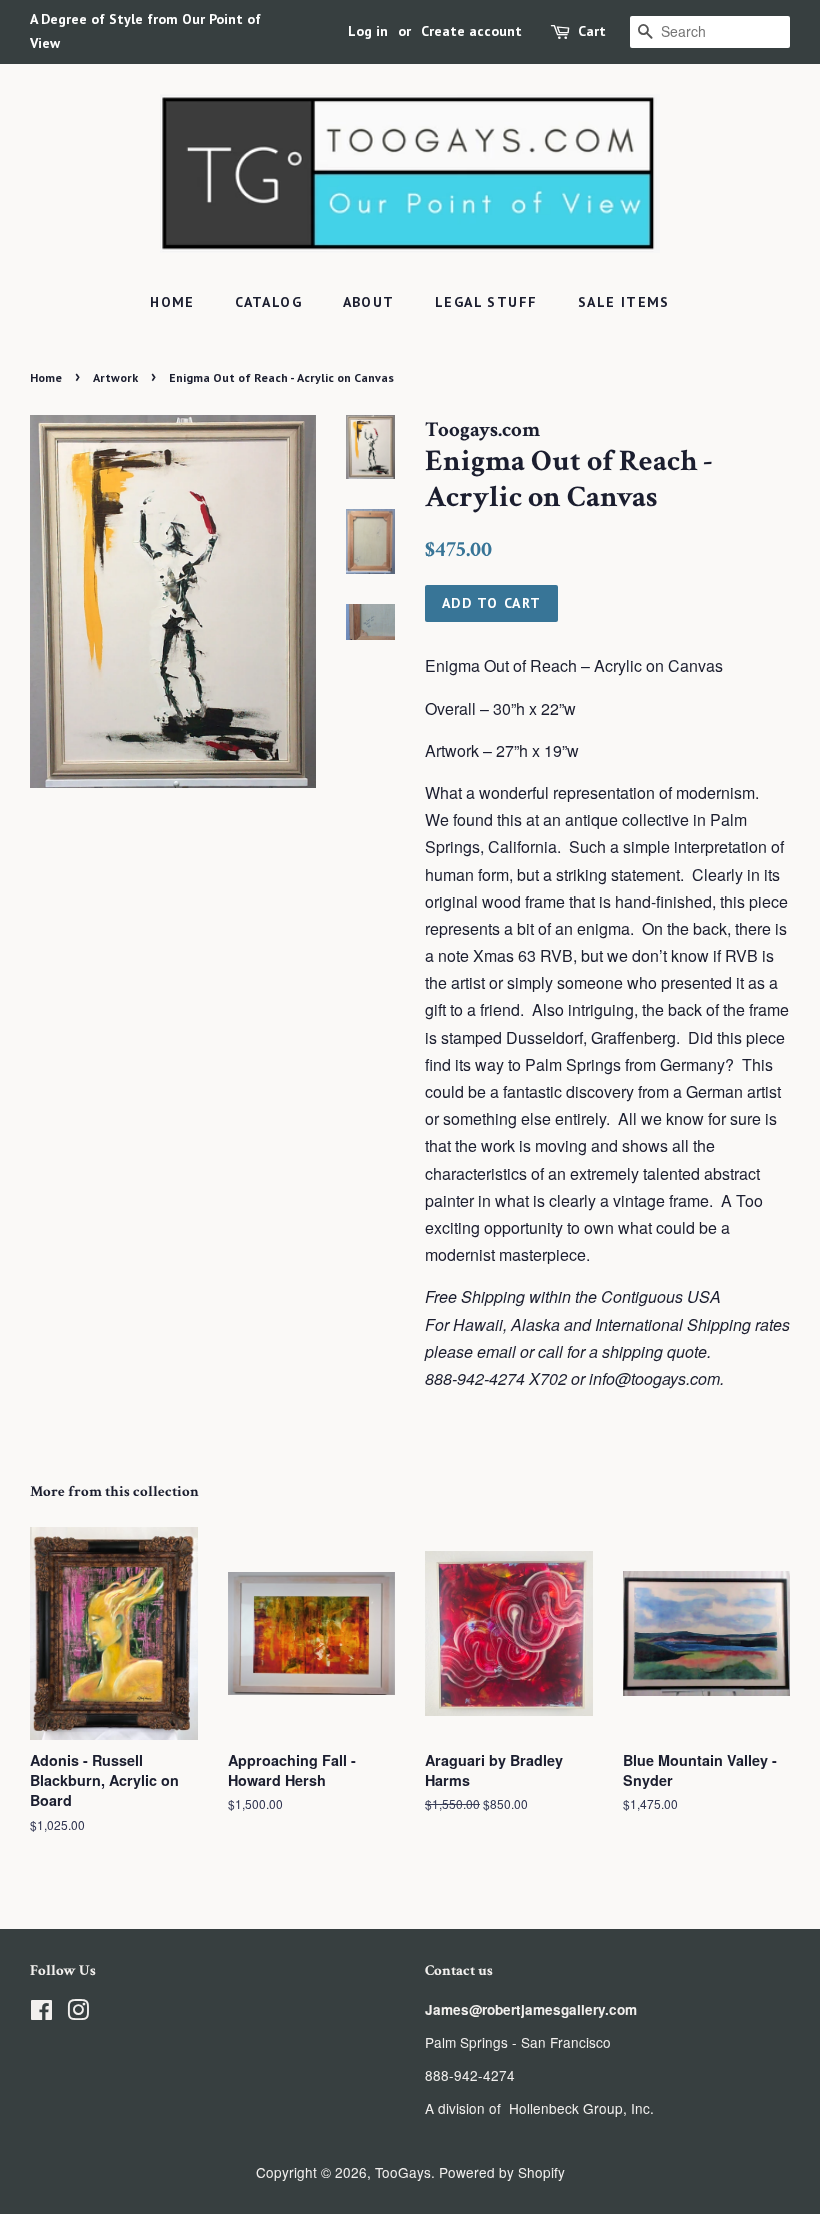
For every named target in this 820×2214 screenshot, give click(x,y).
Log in (368, 31)
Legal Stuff (486, 302)
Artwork (115, 377)
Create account (471, 31)
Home (172, 302)
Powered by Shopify (502, 2172)
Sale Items (624, 302)
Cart (592, 31)
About (369, 302)
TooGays (403, 2172)
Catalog (268, 302)
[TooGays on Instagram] (78, 2013)
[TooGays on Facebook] (41, 2013)
